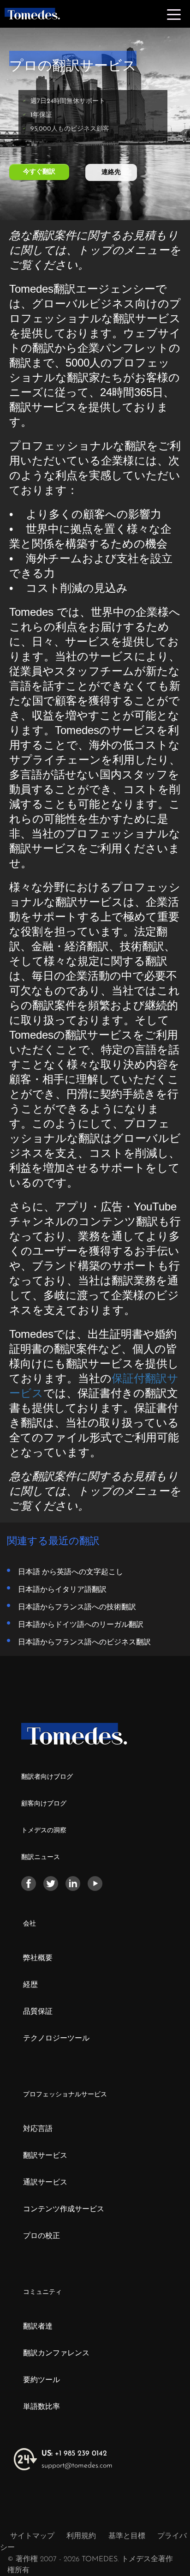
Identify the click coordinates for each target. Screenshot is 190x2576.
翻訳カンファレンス (56, 2353)
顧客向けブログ (44, 1804)
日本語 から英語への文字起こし (71, 1571)
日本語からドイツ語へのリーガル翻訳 (81, 1624)
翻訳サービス (45, 2156)
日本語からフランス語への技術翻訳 (77, 1607)
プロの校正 (42, 2236)
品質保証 (38, 2012)
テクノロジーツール (56, 2039)
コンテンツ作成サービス (64, 2209)
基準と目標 (127, 2536)
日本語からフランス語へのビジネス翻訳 (84, 1642)
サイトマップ (32, 2536)
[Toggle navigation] (174, 14)
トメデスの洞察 (44, 1831)
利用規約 (82, 2536)
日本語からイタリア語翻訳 (62, 1589)
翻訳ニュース (41, 1857)
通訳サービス (45, 2183)
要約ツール (42, 2380)
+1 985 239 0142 (74, 2454)
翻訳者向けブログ (47, 1777)
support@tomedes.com (77, 2466)
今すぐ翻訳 (39, 172)
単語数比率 (42, 2407)
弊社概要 (38, 1958)
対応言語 (38, 2129)
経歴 (30, 1985)
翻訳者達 (38, 2327)
